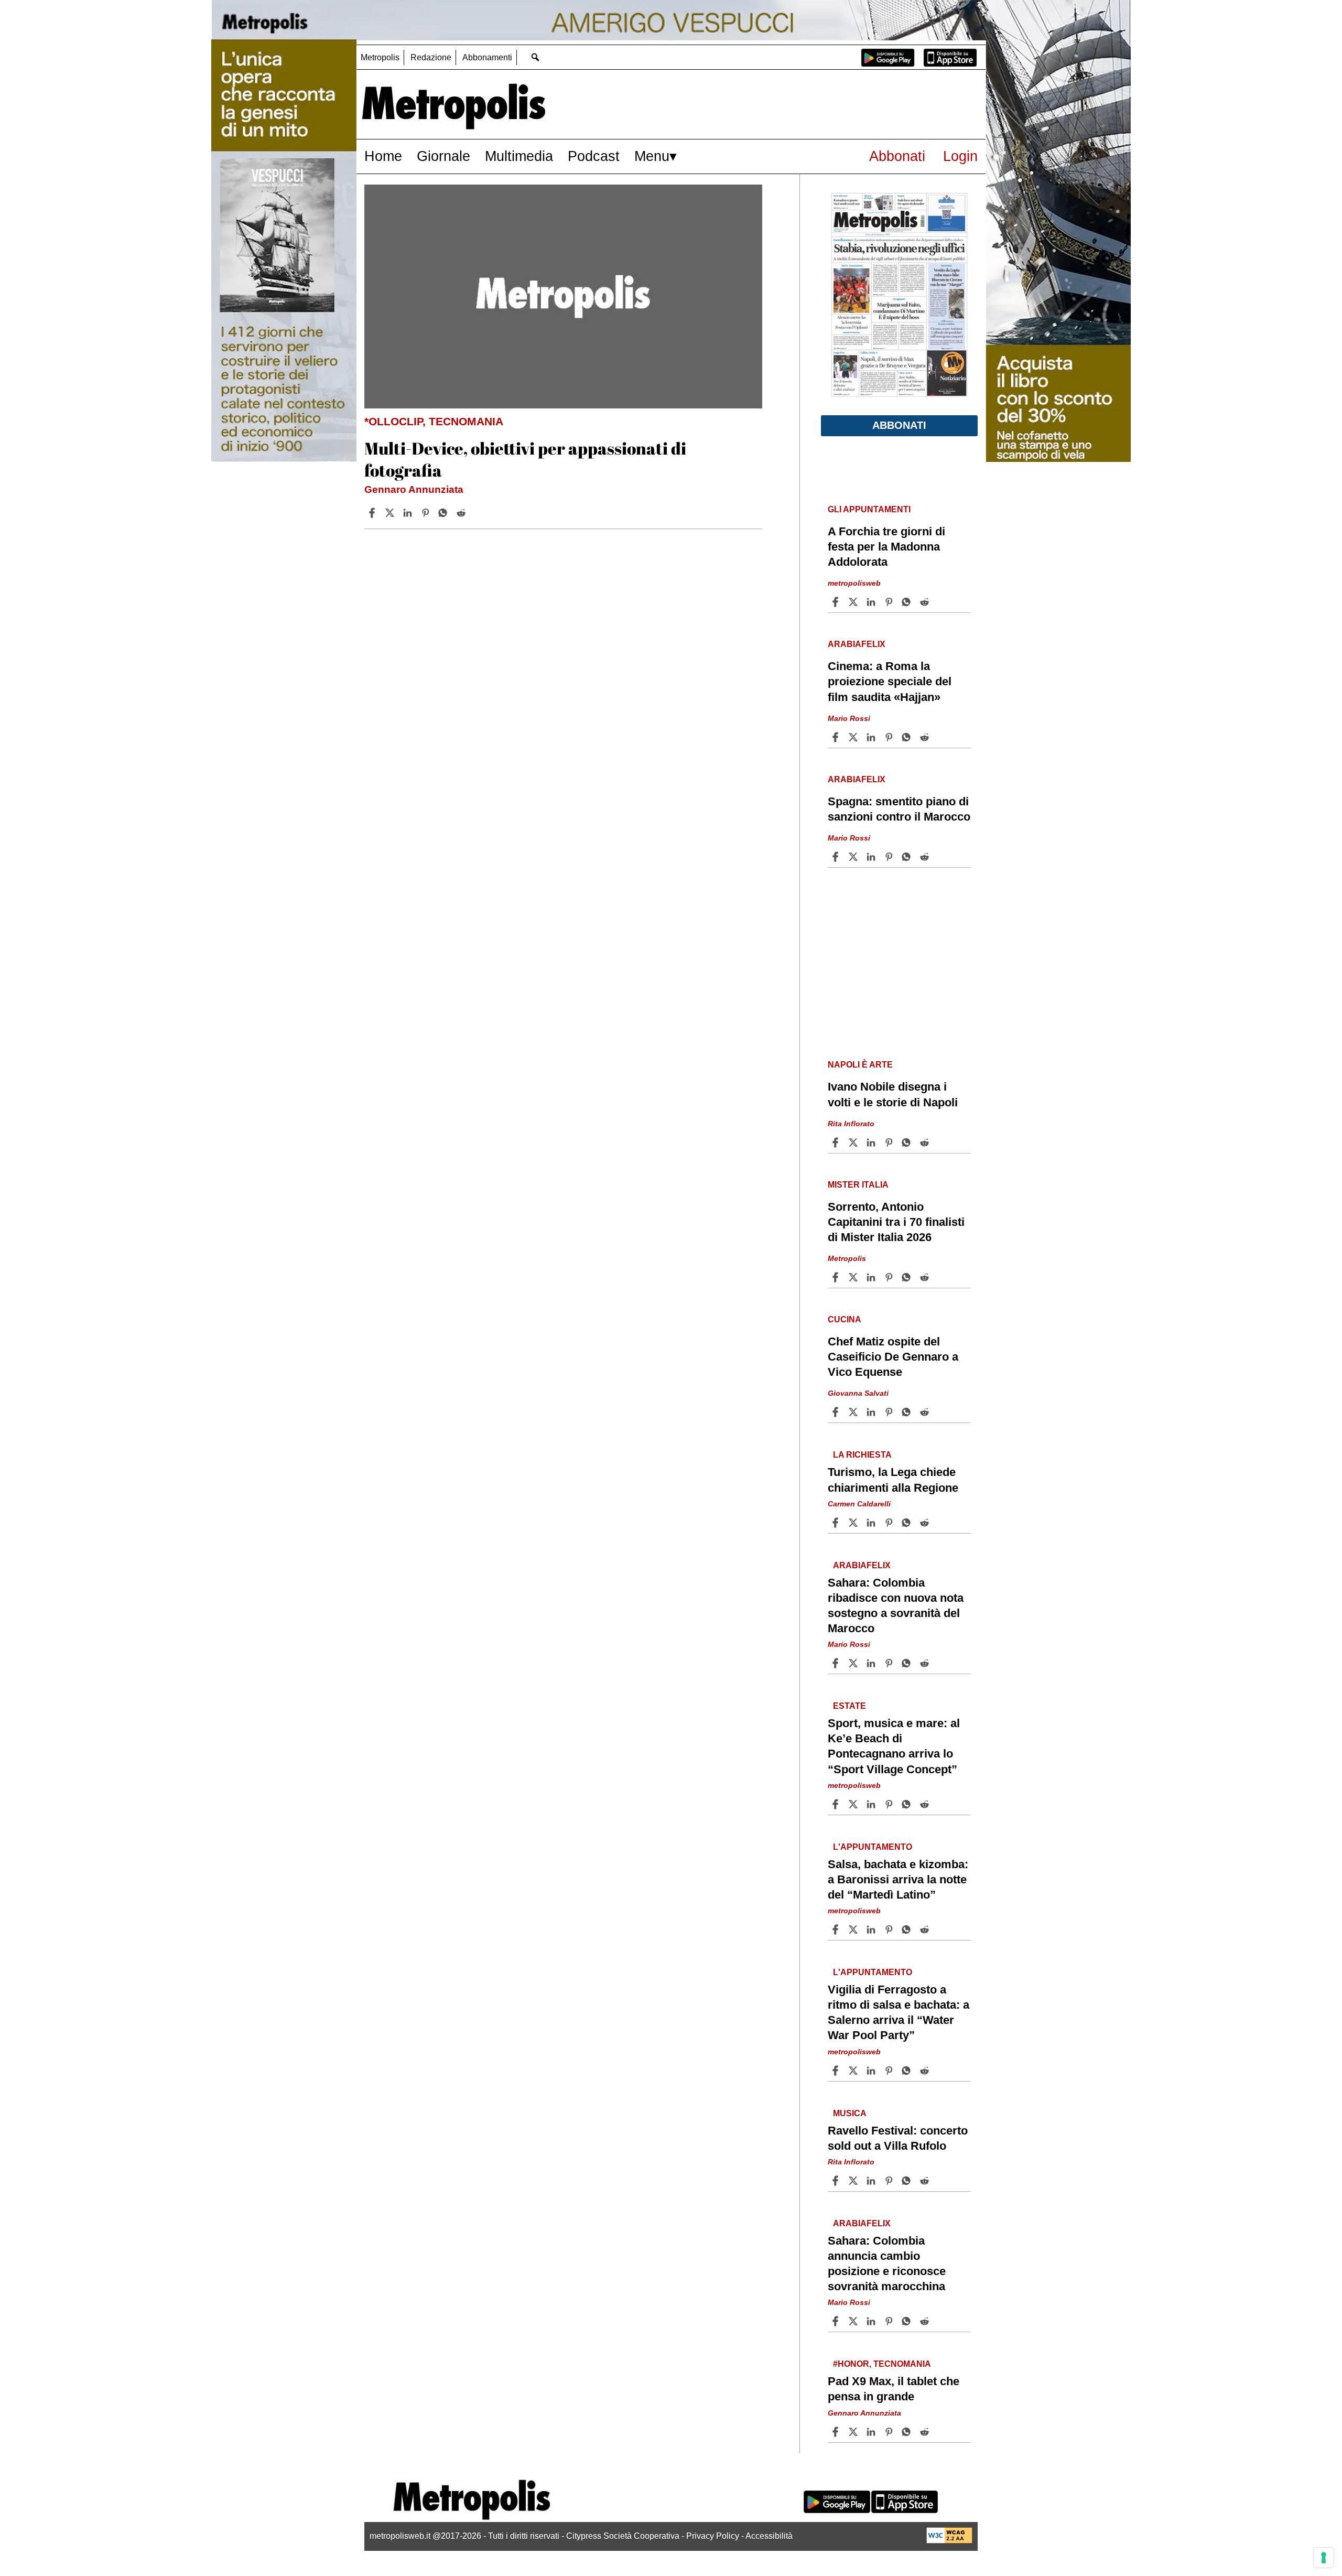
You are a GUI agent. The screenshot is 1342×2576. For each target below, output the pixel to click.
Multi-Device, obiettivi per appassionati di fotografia (525, 459)
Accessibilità (769, 2536)
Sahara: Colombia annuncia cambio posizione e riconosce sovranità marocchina (887, 2264)
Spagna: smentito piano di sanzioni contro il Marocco (899, 809)
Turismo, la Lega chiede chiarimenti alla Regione (893, 1480)
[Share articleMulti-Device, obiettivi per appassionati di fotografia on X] (391, 513)
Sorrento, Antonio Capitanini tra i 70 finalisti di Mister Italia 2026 (896, 1222)
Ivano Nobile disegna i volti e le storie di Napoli (893, 1094)
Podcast (594, 156)
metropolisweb (854, 583)
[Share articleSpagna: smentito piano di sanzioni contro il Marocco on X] (854, 857)
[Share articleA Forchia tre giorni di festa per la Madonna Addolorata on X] (854, 602)
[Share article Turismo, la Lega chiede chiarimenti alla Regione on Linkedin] (872, 1523)
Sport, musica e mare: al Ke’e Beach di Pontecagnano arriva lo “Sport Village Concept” (894, 1746)
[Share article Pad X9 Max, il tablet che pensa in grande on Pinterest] (890, 2432)
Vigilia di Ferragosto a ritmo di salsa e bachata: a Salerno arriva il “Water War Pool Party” (899, 2012)
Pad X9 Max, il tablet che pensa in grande (894, 2389)
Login (960, 156)
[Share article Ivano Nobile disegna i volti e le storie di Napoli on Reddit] (926, 1143)
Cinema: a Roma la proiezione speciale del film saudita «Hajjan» (890, 681)
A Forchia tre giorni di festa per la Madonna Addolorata (886, 547)
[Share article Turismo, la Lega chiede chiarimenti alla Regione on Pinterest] (890, 1523)
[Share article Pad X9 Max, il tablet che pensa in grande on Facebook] (837, 2432)
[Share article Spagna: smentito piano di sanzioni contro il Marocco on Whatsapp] (908, 857)
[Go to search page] (535, 57)
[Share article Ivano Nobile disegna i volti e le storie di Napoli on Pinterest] (890, 1143)
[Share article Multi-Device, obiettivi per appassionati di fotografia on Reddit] (462, 513)
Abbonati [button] (899, 425)
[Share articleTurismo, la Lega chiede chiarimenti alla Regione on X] (854, 1523)
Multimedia (519, 156)
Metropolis (380, 57)
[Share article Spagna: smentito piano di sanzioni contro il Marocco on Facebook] (837, 857)
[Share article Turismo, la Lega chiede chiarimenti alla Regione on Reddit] (926, 1523)
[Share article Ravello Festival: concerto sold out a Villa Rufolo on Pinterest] (890, 2181)
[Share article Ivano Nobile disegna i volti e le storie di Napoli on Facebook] (837, 1143)
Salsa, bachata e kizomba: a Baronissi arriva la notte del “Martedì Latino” (898, 1879)
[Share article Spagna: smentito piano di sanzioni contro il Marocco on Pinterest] (890, 857)
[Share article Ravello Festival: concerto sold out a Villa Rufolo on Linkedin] (872, 2181)
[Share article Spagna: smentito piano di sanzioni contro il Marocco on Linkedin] (872, 857)
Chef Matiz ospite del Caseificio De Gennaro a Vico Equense (893, 1357)
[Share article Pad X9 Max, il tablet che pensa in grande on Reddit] (926, 2432)
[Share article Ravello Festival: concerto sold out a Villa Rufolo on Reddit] (926, 2181)
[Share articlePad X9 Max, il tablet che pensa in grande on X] (854, 2432)
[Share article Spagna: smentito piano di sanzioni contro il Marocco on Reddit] (926, 857)
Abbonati (897, 156)
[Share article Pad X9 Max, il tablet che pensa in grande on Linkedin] (872, 2432)
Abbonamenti (487, 57)
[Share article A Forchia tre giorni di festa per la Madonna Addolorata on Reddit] (926, 602)
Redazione (431, 57)
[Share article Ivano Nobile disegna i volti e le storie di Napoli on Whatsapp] (908, 1143)
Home (383, 156)
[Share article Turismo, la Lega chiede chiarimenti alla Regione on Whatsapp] (908, 1523)
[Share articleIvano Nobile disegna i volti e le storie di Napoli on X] (854, 1143)
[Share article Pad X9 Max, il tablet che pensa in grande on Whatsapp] (908, 2432)
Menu (652, 156)
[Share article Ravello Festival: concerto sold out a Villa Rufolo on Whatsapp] (908, 2181)
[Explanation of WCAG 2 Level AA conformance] (949, 2541)
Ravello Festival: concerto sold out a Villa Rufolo (898, 2138)
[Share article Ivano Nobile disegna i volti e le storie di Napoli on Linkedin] (872, 1143)
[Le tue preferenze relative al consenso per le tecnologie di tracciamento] (1324, 2558)
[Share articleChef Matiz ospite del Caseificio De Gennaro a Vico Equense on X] (854, 1412)
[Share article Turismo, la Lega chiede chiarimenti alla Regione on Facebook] (837, 1523)
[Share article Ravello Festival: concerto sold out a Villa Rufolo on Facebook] (837, 2181)
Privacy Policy (713, 2536)
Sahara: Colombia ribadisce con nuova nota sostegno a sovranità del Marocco (896, 1605)
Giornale (443, 156)
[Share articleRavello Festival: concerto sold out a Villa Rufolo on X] (854, 2181)
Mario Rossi (849, 718)
